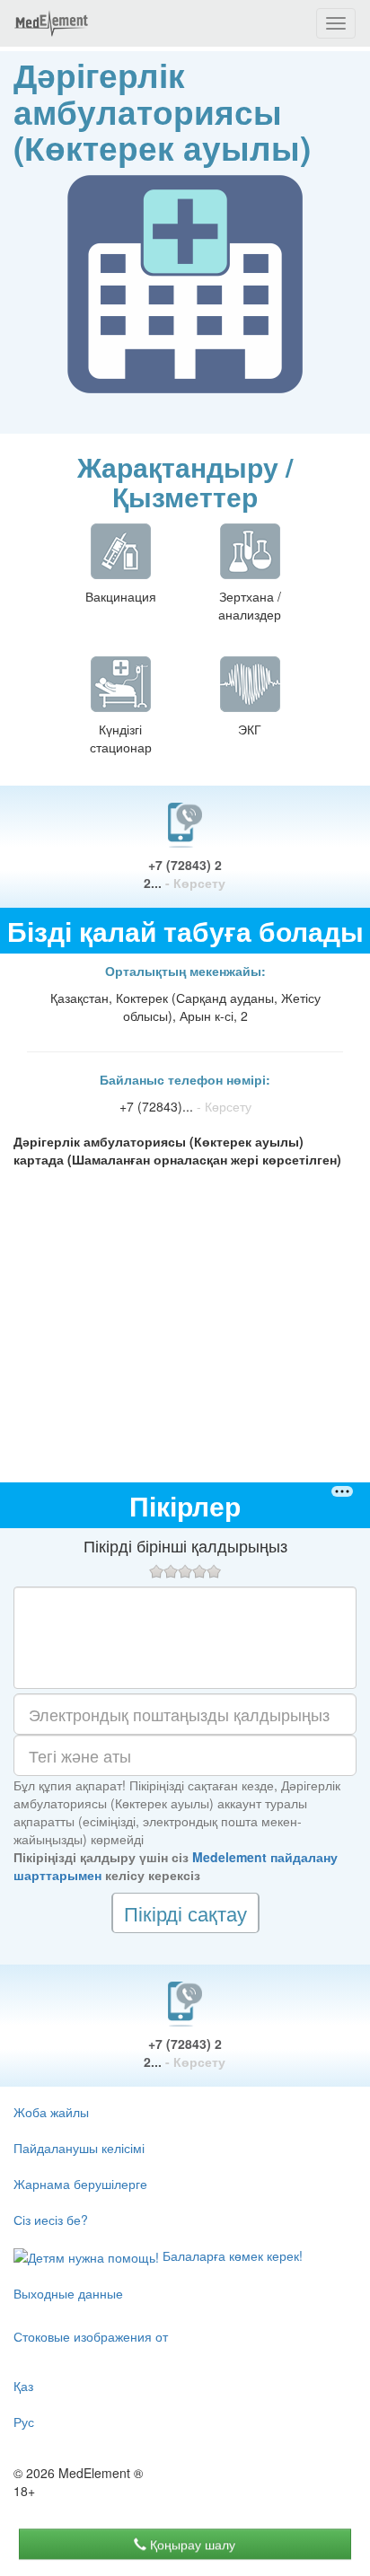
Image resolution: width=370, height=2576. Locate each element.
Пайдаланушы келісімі (79, 2148)
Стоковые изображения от (91, 2336)
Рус (24, 2422)
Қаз (23, 2386)
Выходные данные (68, 2293)
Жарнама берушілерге (80, 2184)
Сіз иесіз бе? (51, 2220)
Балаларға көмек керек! (231, 2255)
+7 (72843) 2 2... (185, 874)
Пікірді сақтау (185, 1913)
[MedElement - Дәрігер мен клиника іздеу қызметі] (51, 23)
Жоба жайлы (51, 2112)
